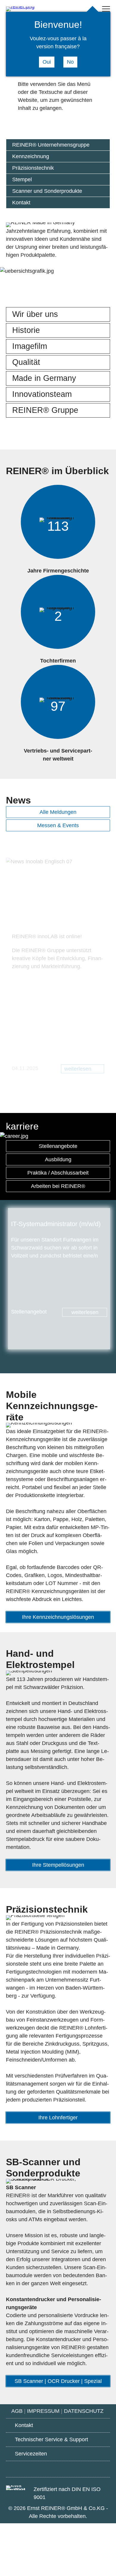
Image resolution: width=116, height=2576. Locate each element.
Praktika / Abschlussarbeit (58, 1173)
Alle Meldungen (58, 812)
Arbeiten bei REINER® (58, 1186)
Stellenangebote (58, 1146)
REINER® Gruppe (45, 410)
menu (106, 9)
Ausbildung (58, 1159)
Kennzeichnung (31, 156)
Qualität (26, 362)
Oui (47, 62)
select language (81, 9)
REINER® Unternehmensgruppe (51, 145)
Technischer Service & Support (51, 2439)
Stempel (22, 179)
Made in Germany (44, 378)
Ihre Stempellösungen (58, 1865)
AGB (17, 2411)
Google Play (25, 2468)
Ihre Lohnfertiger (58, 2118)
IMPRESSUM (43, 2411)
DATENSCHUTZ (84, 2411)
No (70, 62)
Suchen (69, 9)
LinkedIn (91, 2469)
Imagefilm (30, 346)
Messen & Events (58, 825)
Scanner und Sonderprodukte (47, 191)
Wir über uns (35, 314)
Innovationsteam (42, 394)
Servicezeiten (31, 2454)
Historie (26, 330)
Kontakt (21, 203)
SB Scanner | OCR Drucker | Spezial (58, 2381)
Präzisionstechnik (33, 168)
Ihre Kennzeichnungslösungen (58, 1617)
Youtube (58, 2469)
